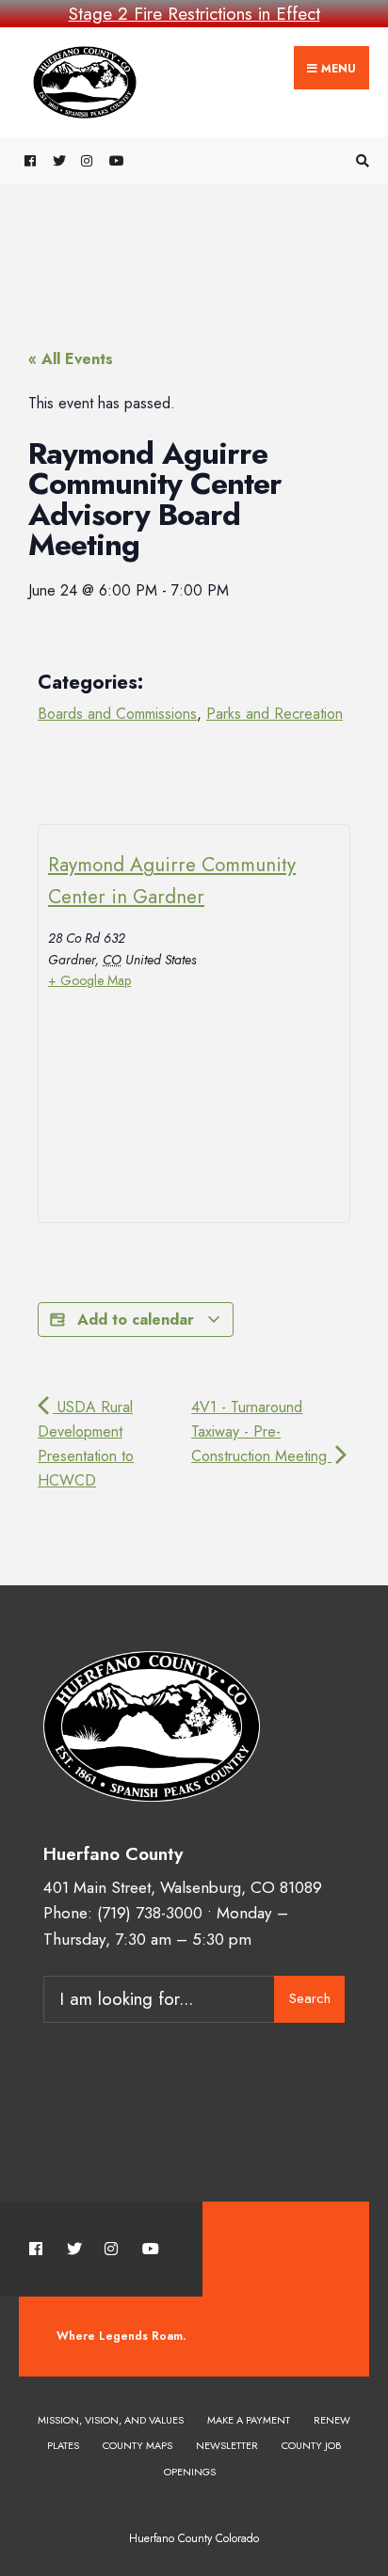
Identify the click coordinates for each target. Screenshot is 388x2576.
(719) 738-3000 (150, 1913)
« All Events (71, 359)
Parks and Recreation (275, 714)
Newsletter (227, 2445)
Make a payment (249, 2420)
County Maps (137, 2445)
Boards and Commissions (117, 714)
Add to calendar (136, 1320)
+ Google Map (89, 980)
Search (310, 1998)
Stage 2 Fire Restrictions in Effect (194, 14)
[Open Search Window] (360, 161)
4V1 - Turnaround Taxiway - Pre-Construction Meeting (261, 1431)
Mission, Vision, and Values (111, 2420)
